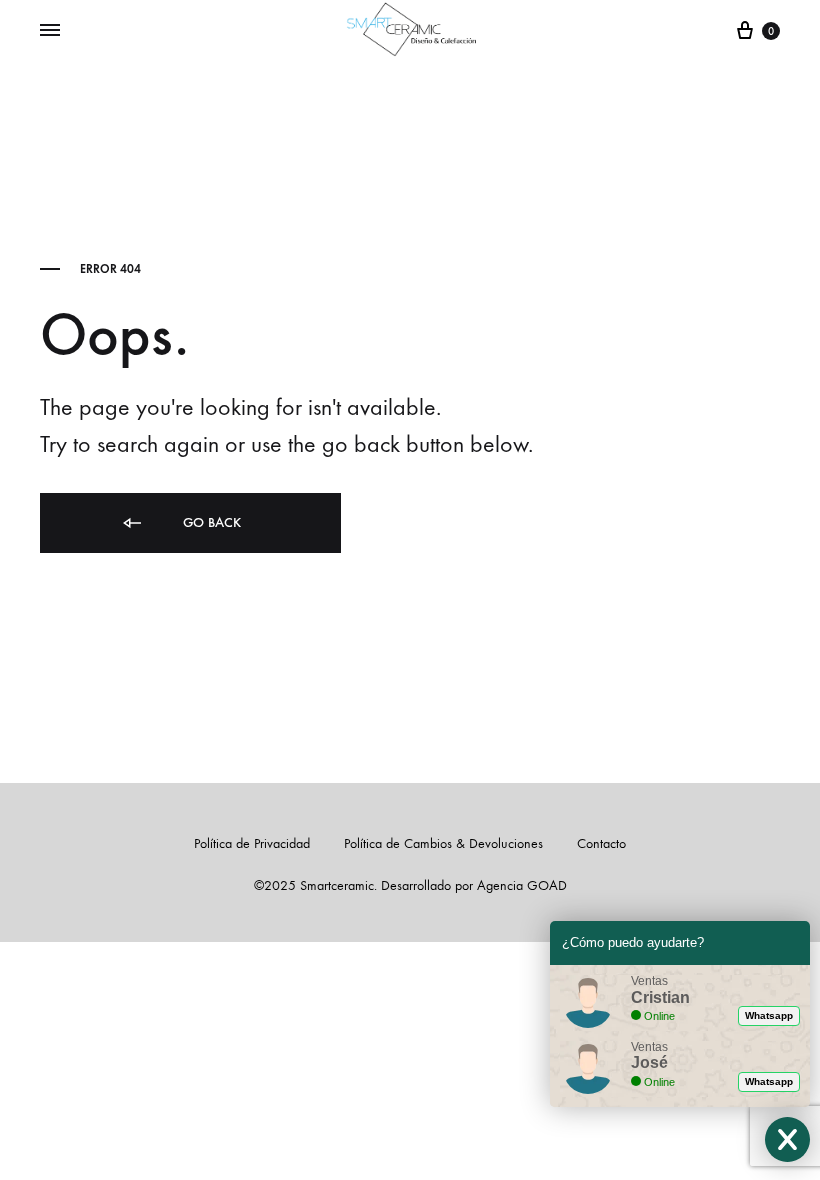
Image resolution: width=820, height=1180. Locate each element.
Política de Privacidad (252, 843)
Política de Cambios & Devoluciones (443, 843)
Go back (210, 522)
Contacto (601, 843)
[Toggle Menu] (50, 31)
